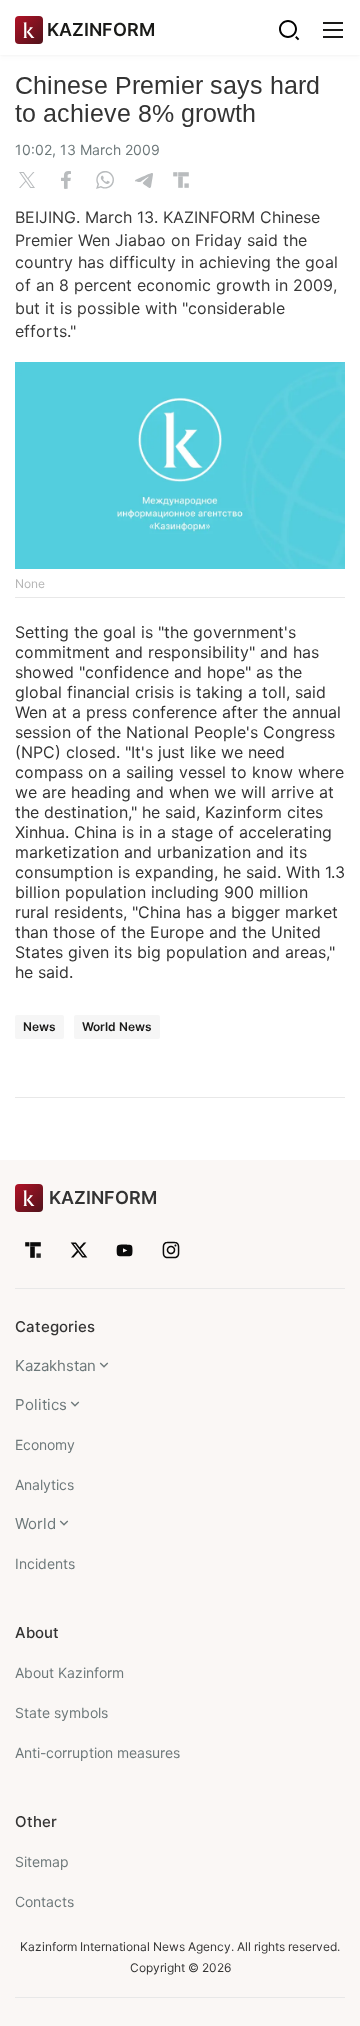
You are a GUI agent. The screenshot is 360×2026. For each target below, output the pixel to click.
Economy (45, 1444)
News (39, 1026)
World (35, 1523)
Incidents (45, 1563)
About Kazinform (69, 1672)
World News (117, 1026)
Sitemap (42, 1861)
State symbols (61, 1712)
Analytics (44, 1484)
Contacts (44, 1901)
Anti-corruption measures (97, 1752)
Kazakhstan (55, 1365)
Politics (41, 1404)
